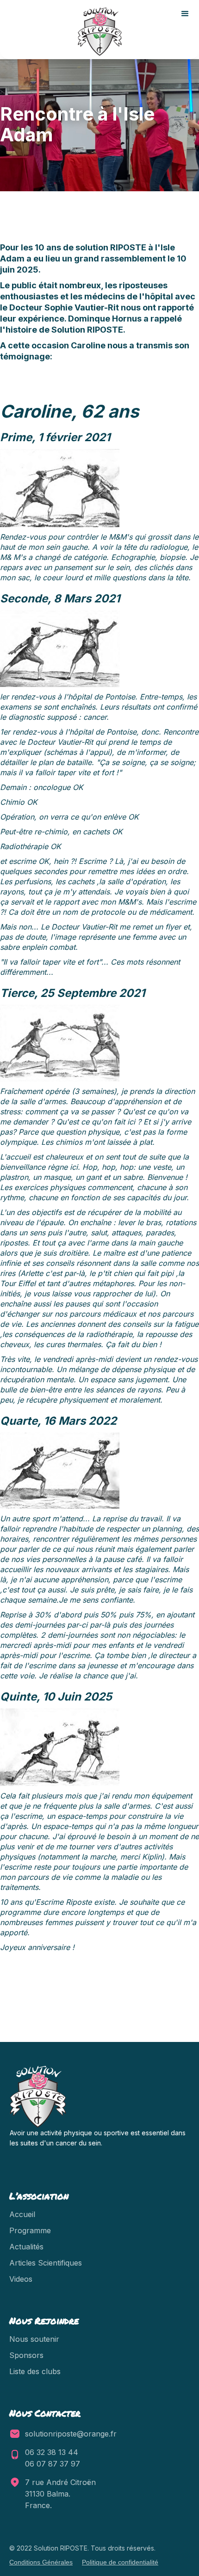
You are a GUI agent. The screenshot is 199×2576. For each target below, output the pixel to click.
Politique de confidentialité (120, 2562)
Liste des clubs (35, 2371)
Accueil (22, 2214)
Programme (30, 2230)
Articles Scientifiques (46, 2263)
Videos (21, 2279)
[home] (99, 32)
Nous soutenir (34, 2339)
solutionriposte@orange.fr (71, 2434)
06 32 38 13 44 (52, 2452)
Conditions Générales (41, 2562)
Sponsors (26, 2355)
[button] (185, 14)
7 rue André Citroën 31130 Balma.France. (62, 2494)
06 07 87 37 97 (53, 2464)
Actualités (26, 2247)
